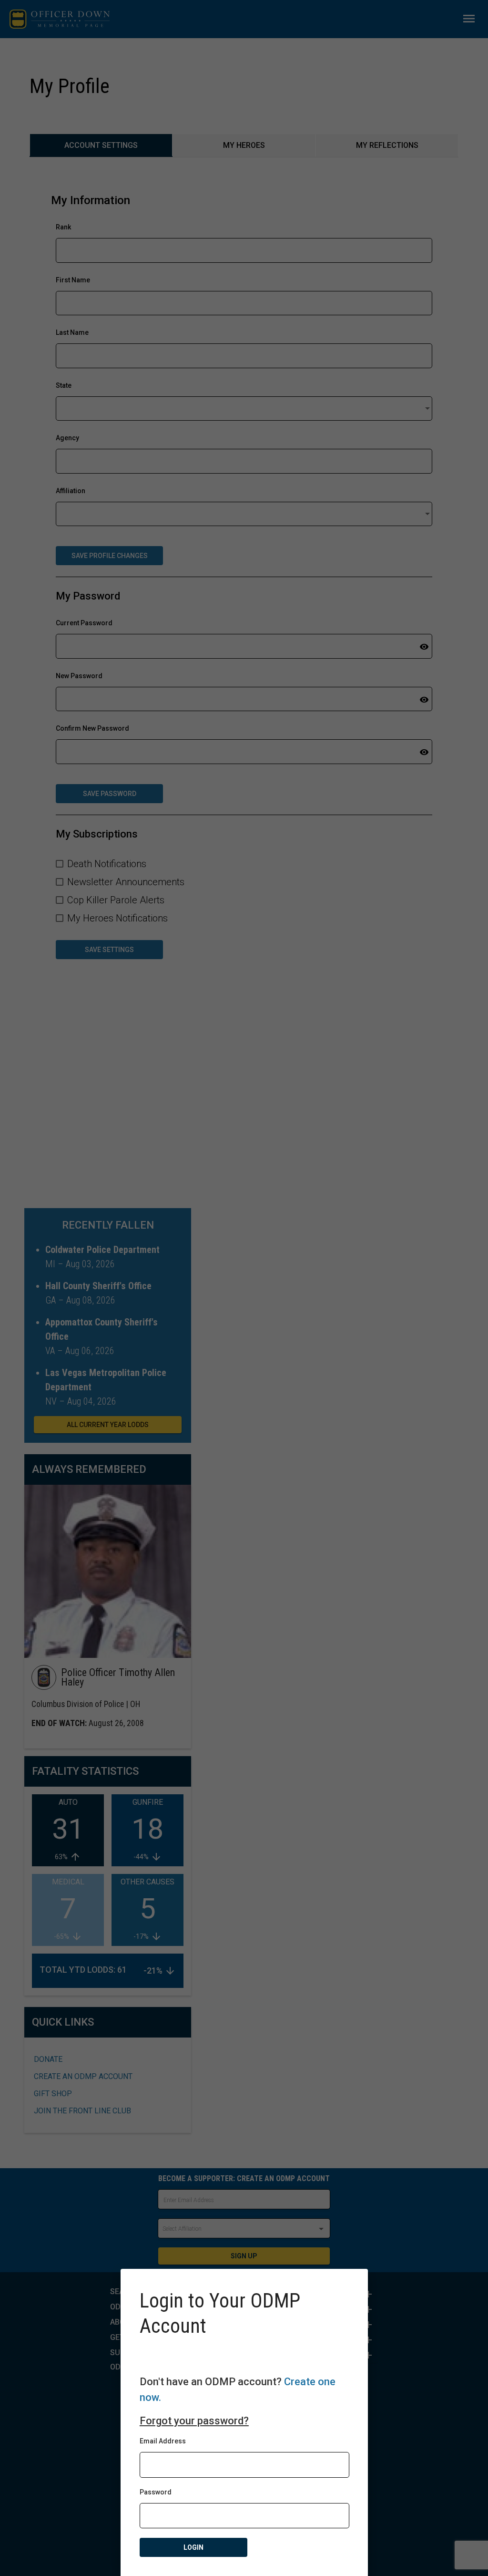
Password (156, 2492)
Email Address (163, 2441)
